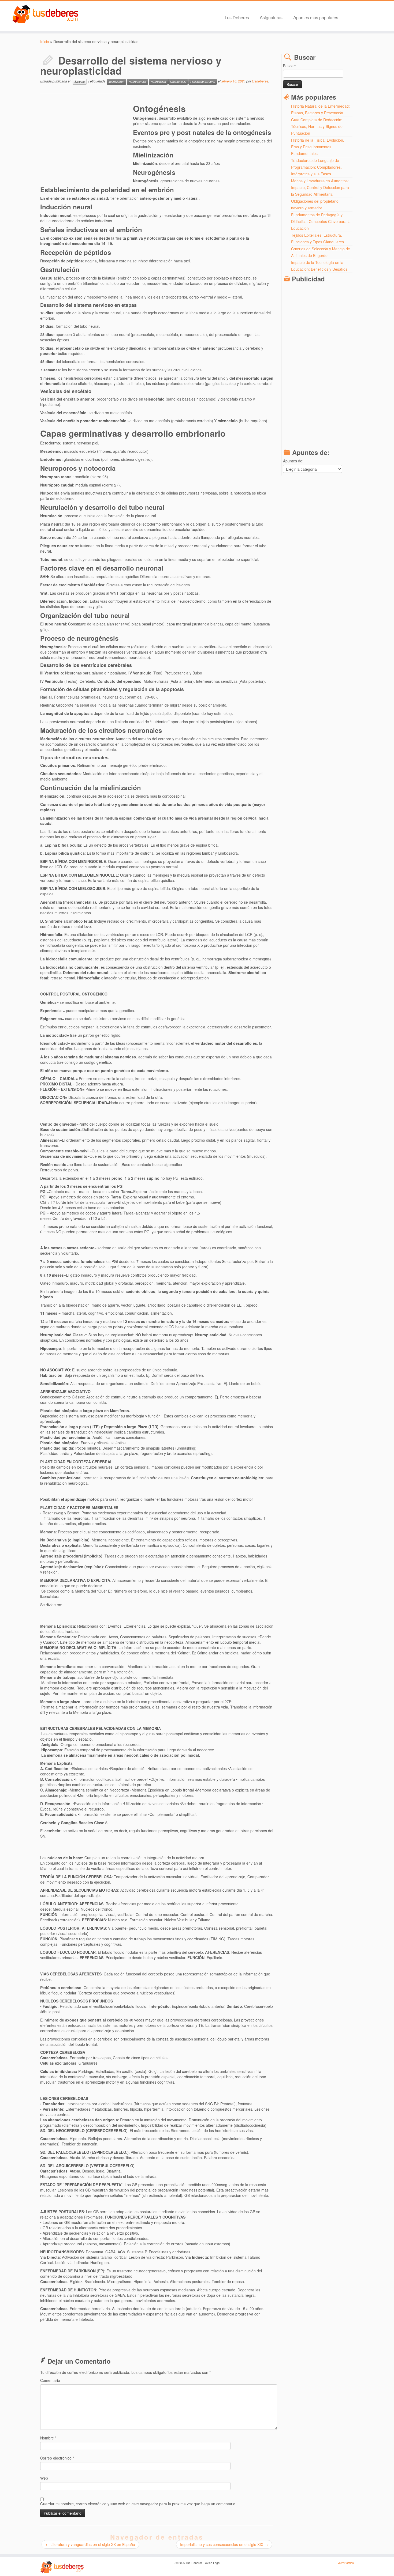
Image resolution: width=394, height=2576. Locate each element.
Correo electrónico (57, 2458)
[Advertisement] (87, 140)
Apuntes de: (293, 461)
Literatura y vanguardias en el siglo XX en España (90, 2544)
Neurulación (158, 82)
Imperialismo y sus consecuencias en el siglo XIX (224, 2544)
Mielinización (116, 82)
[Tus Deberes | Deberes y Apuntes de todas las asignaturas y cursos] (45, 14)
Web (44, 2478)
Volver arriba (346, 2563)
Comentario (50, 2380)
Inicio (45, 42)
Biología (80, 82)
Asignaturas (271, 17)
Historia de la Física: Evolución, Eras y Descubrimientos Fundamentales (318, 147)
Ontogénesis (178, 82)
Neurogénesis (137, 82)
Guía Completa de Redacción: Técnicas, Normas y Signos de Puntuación (317, 126)
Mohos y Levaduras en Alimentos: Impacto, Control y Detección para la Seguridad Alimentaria (320, 187)
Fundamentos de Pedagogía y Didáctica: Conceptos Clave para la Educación (321, 221)
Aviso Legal (213, 2563)
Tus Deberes (237, 17)
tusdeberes (260, 81)
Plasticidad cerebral (203, 82)
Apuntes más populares (316, 17)
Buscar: (289, 66)
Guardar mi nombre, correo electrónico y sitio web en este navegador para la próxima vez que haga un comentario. (138, 2504)
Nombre (48, 2438)
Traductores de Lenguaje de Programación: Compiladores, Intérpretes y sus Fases (316, 167)
